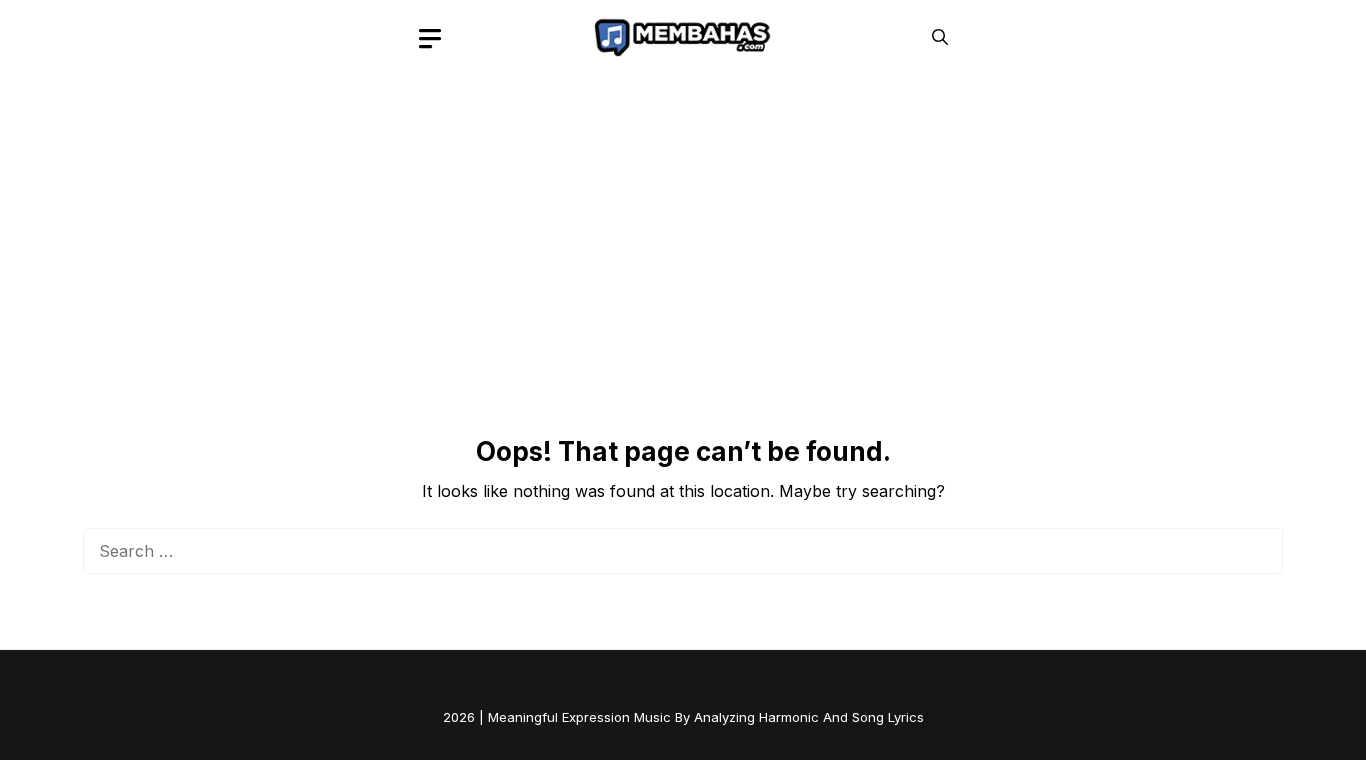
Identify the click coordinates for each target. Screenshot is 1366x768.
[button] (940, 37)
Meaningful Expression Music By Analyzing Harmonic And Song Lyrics (706, 717)
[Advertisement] (683, 225)
